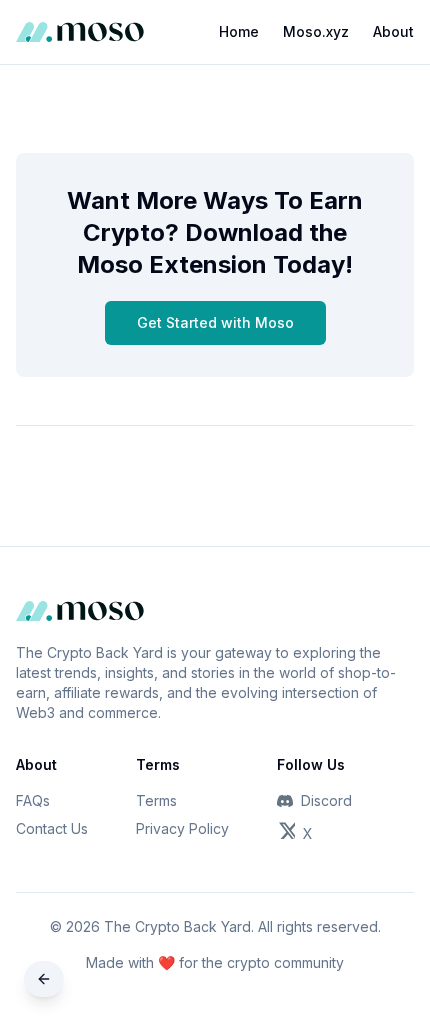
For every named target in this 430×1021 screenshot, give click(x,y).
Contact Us (52, 828)
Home (239, 31)
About (393, 31)
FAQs (33, 800)
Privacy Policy (182, 828)
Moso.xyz (316, 31)
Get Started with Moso (215, 322)
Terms (156, 800)
